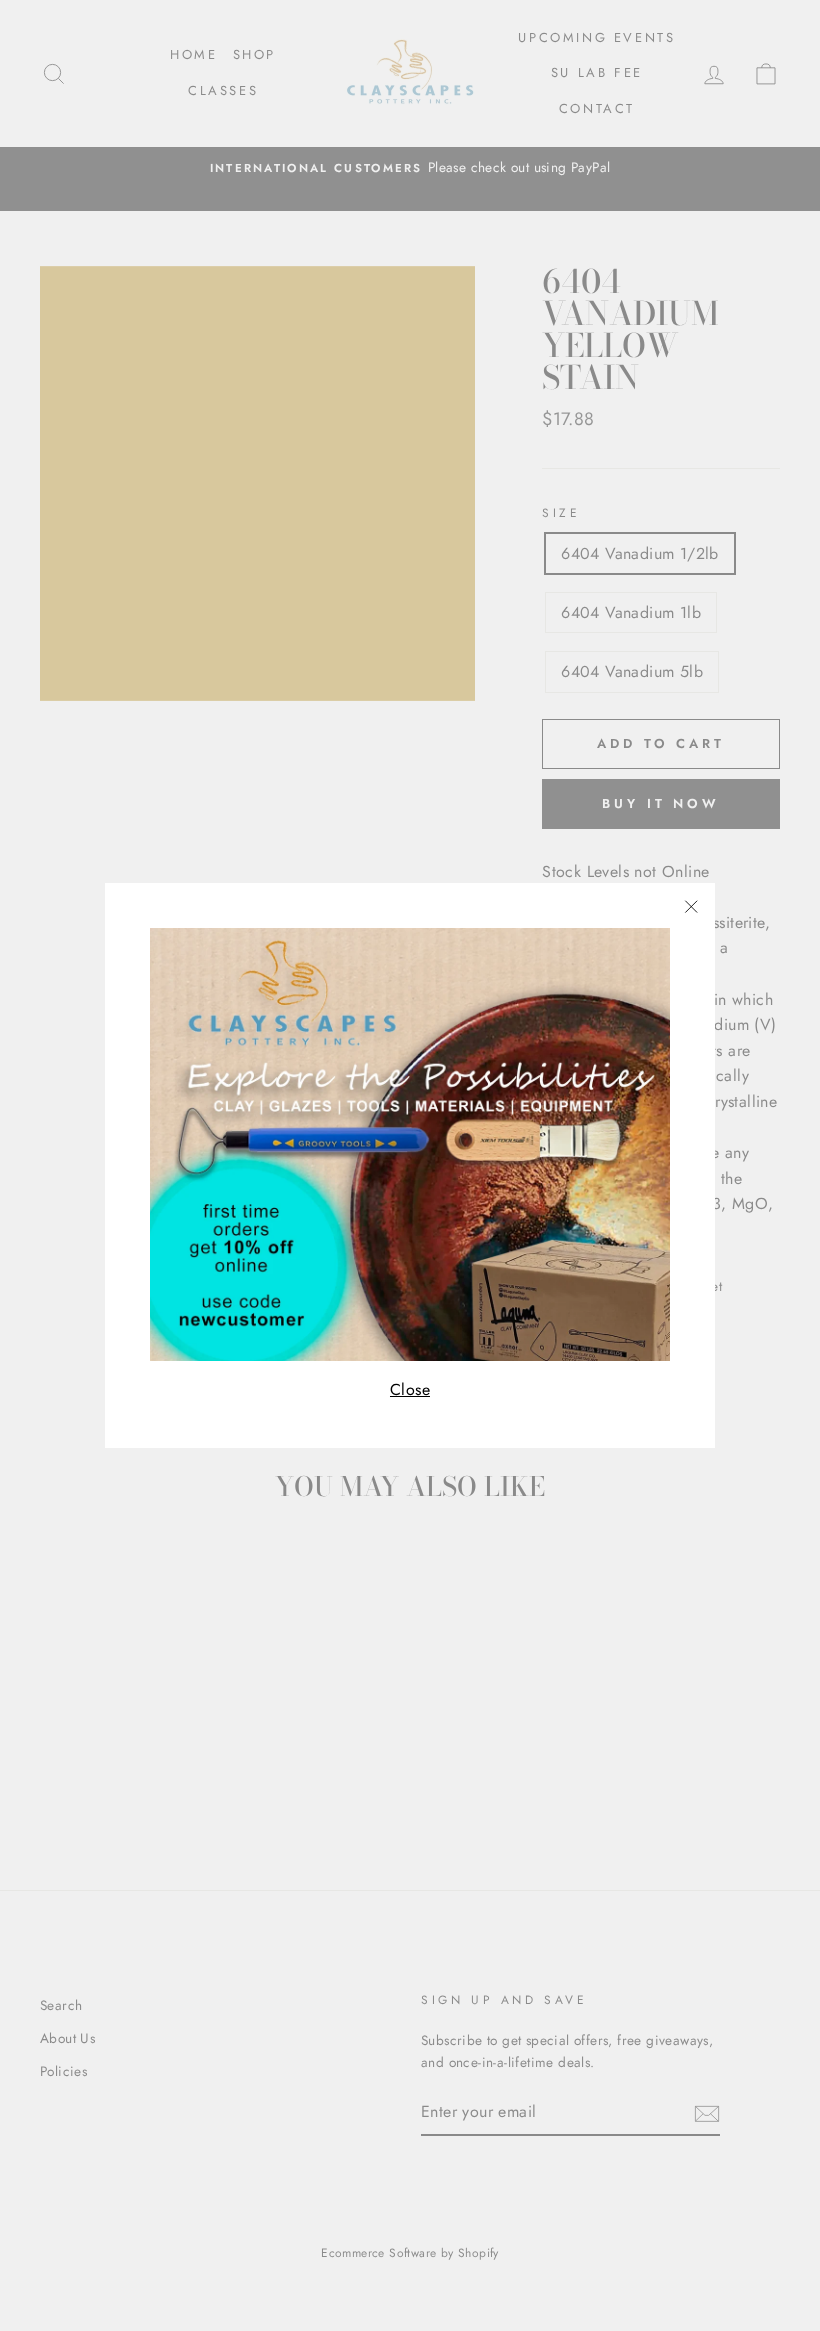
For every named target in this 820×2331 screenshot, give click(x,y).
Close (410, 1389)
